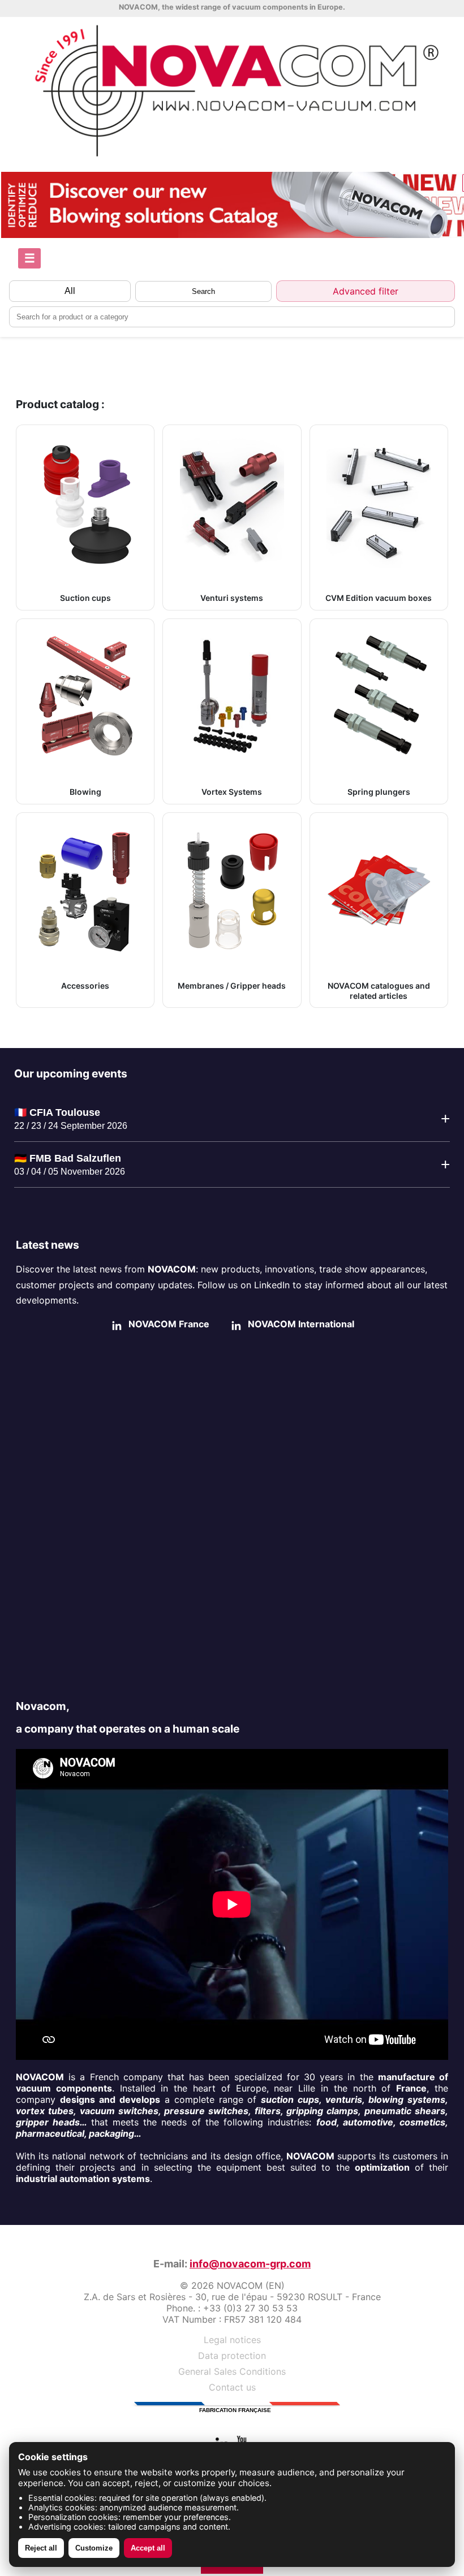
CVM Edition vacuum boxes (379, 598)
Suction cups (85, 598)
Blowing (85, 792)
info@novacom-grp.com (250, 2264)
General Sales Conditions (232, 2371)
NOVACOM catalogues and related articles (379, 991)
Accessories (85, 986)
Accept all (148, 2548)
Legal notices (232, 2340)
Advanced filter (366, 291)
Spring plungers (379, 792)
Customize (94, 2548)
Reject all (41, 2548)
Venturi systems (232, 598)
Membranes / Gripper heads (232, 986)
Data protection (232, 2356)
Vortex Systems (232, 792)
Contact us (232, 2387)
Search (203, 291)
